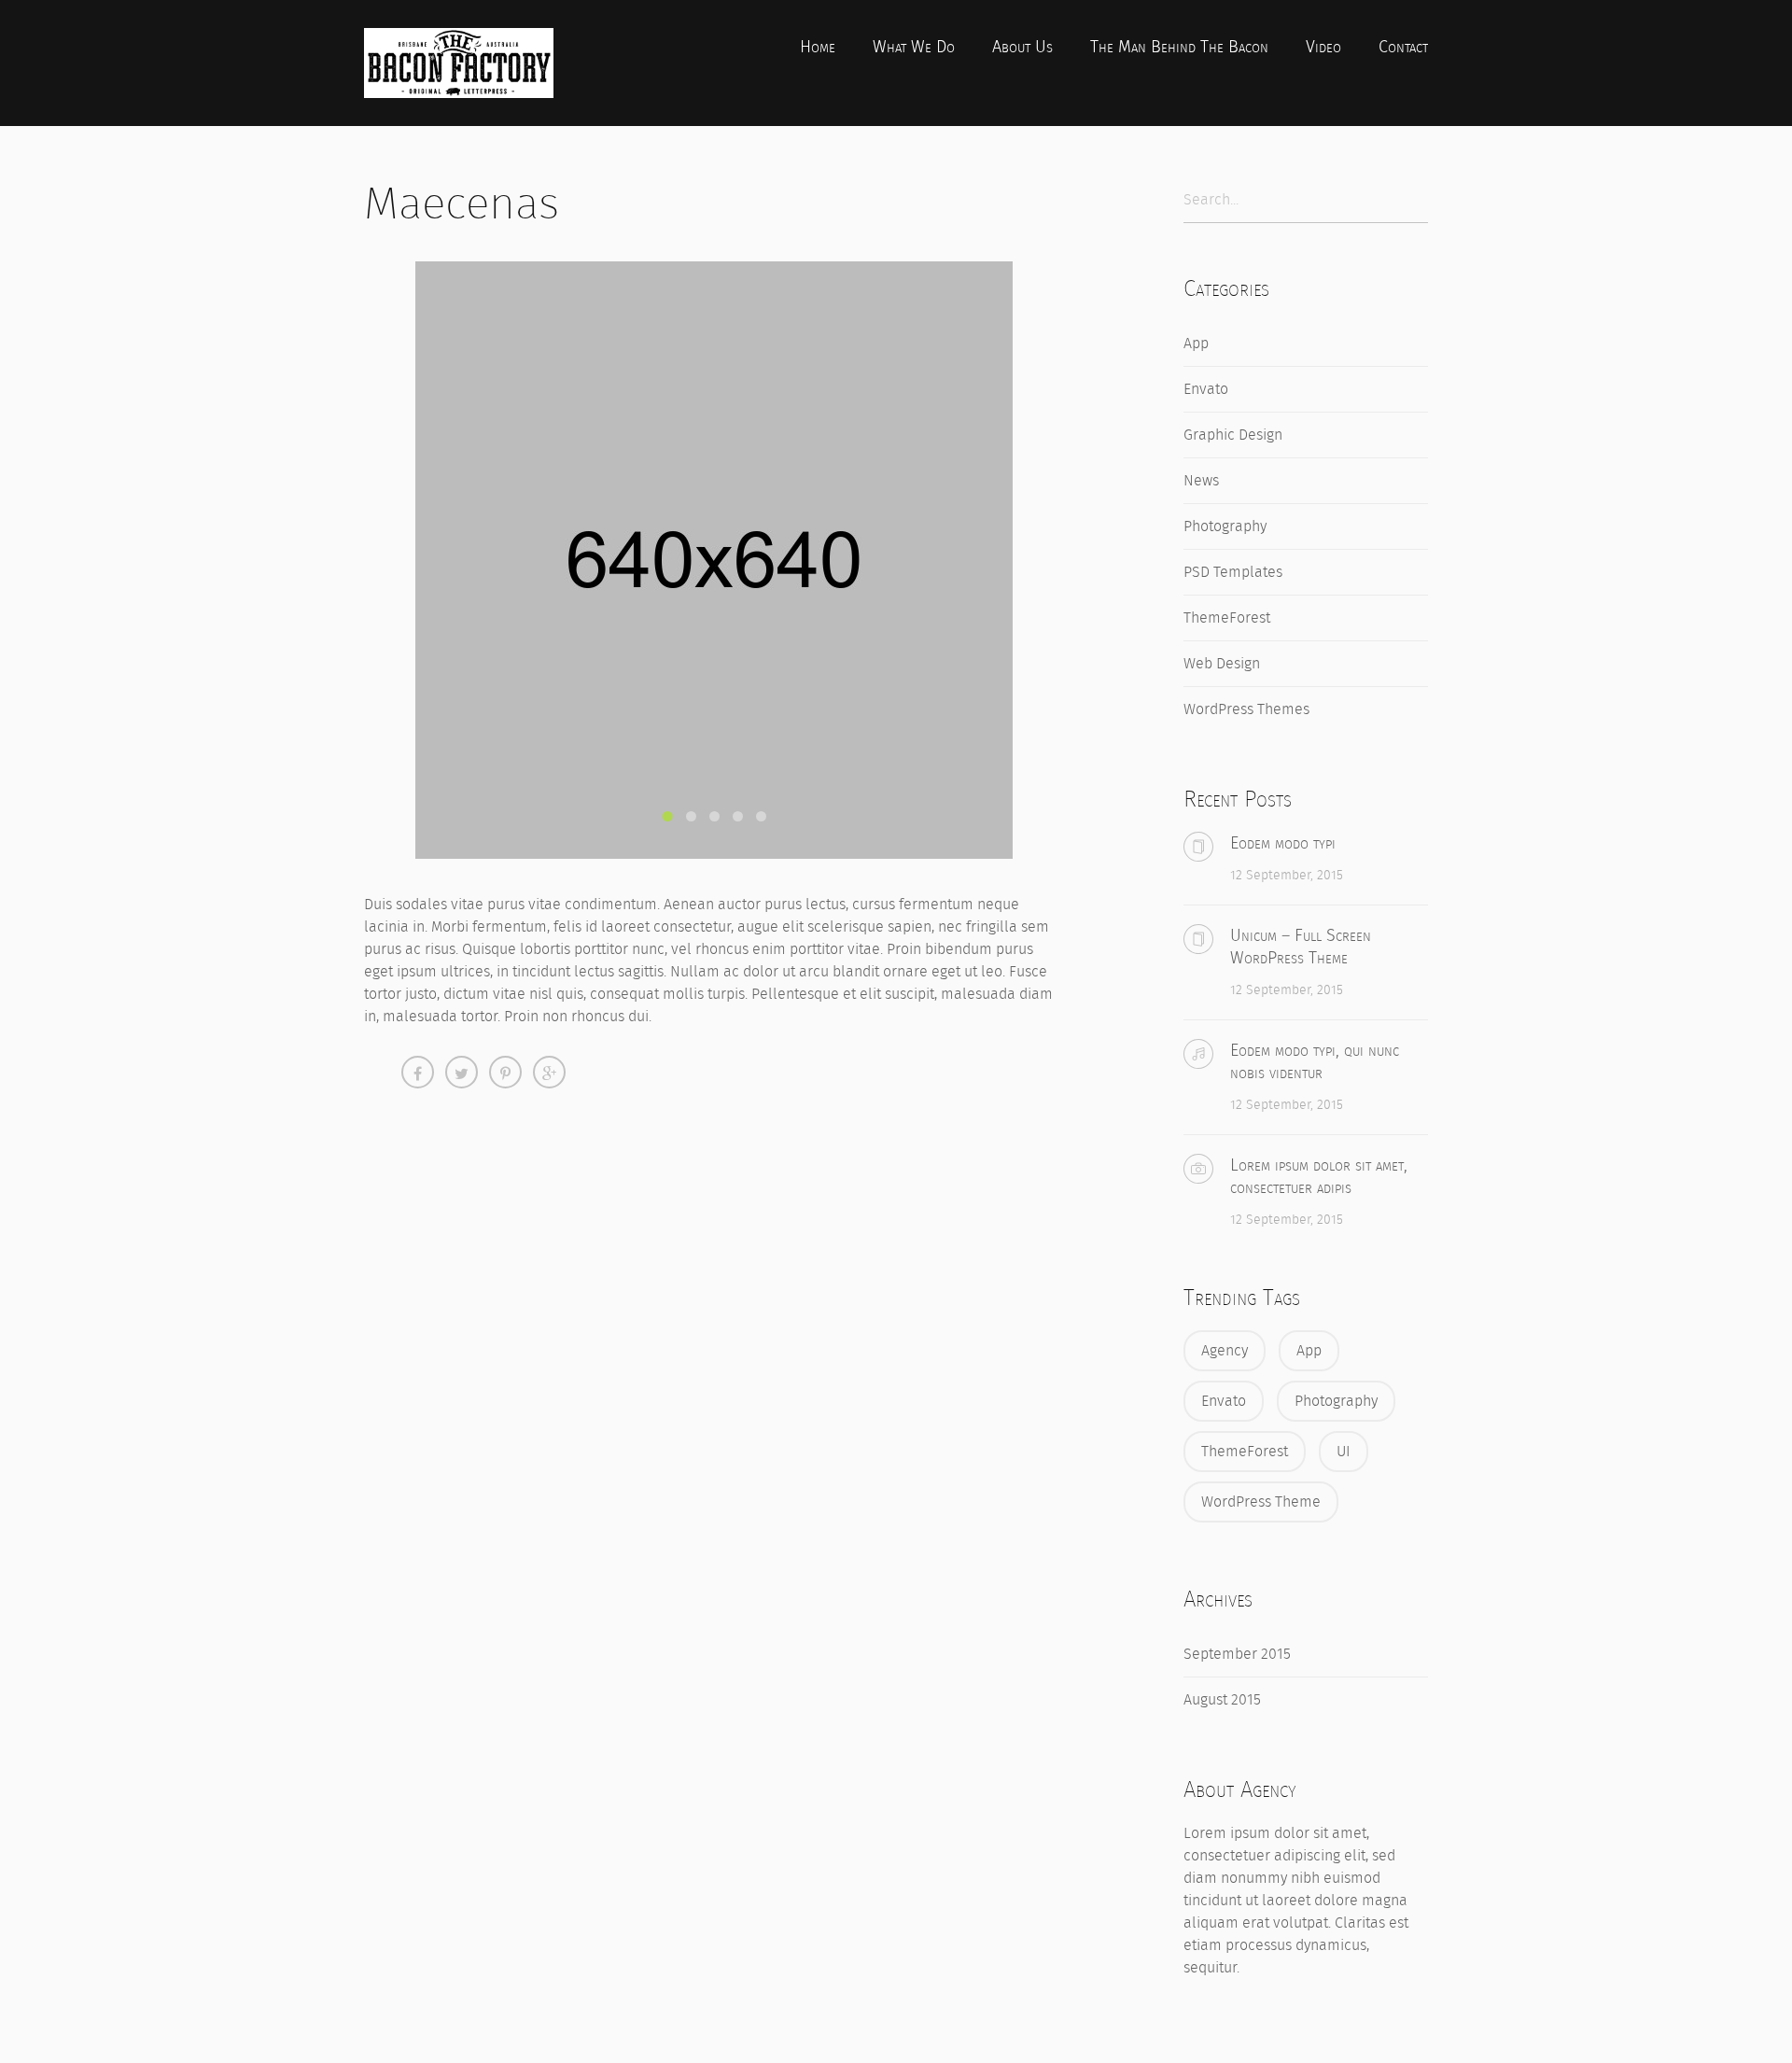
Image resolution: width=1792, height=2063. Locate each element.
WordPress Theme (1261, 1502)
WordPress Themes (1246, 709)
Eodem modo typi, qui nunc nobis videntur (1315, 1061)
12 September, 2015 (1287, 875)
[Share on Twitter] (462, 1072)
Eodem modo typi (1283, 843)
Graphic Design (1233, 435)
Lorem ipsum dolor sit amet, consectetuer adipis (1319, 1176)
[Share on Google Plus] (549, 1072)
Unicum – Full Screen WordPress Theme (1301, 947)
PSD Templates (1233, 572)
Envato (1206, 389)
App (1196, 343)
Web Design (1222, 663)
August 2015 (1222, 1699)
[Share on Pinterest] (505, 1072)
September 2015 (1237, 1654)
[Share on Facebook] (418, 1072)
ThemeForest (1227, 617)
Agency (1225, 1350)
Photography (1225, 526)
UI (1344, 1451)
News (1201, 480)
